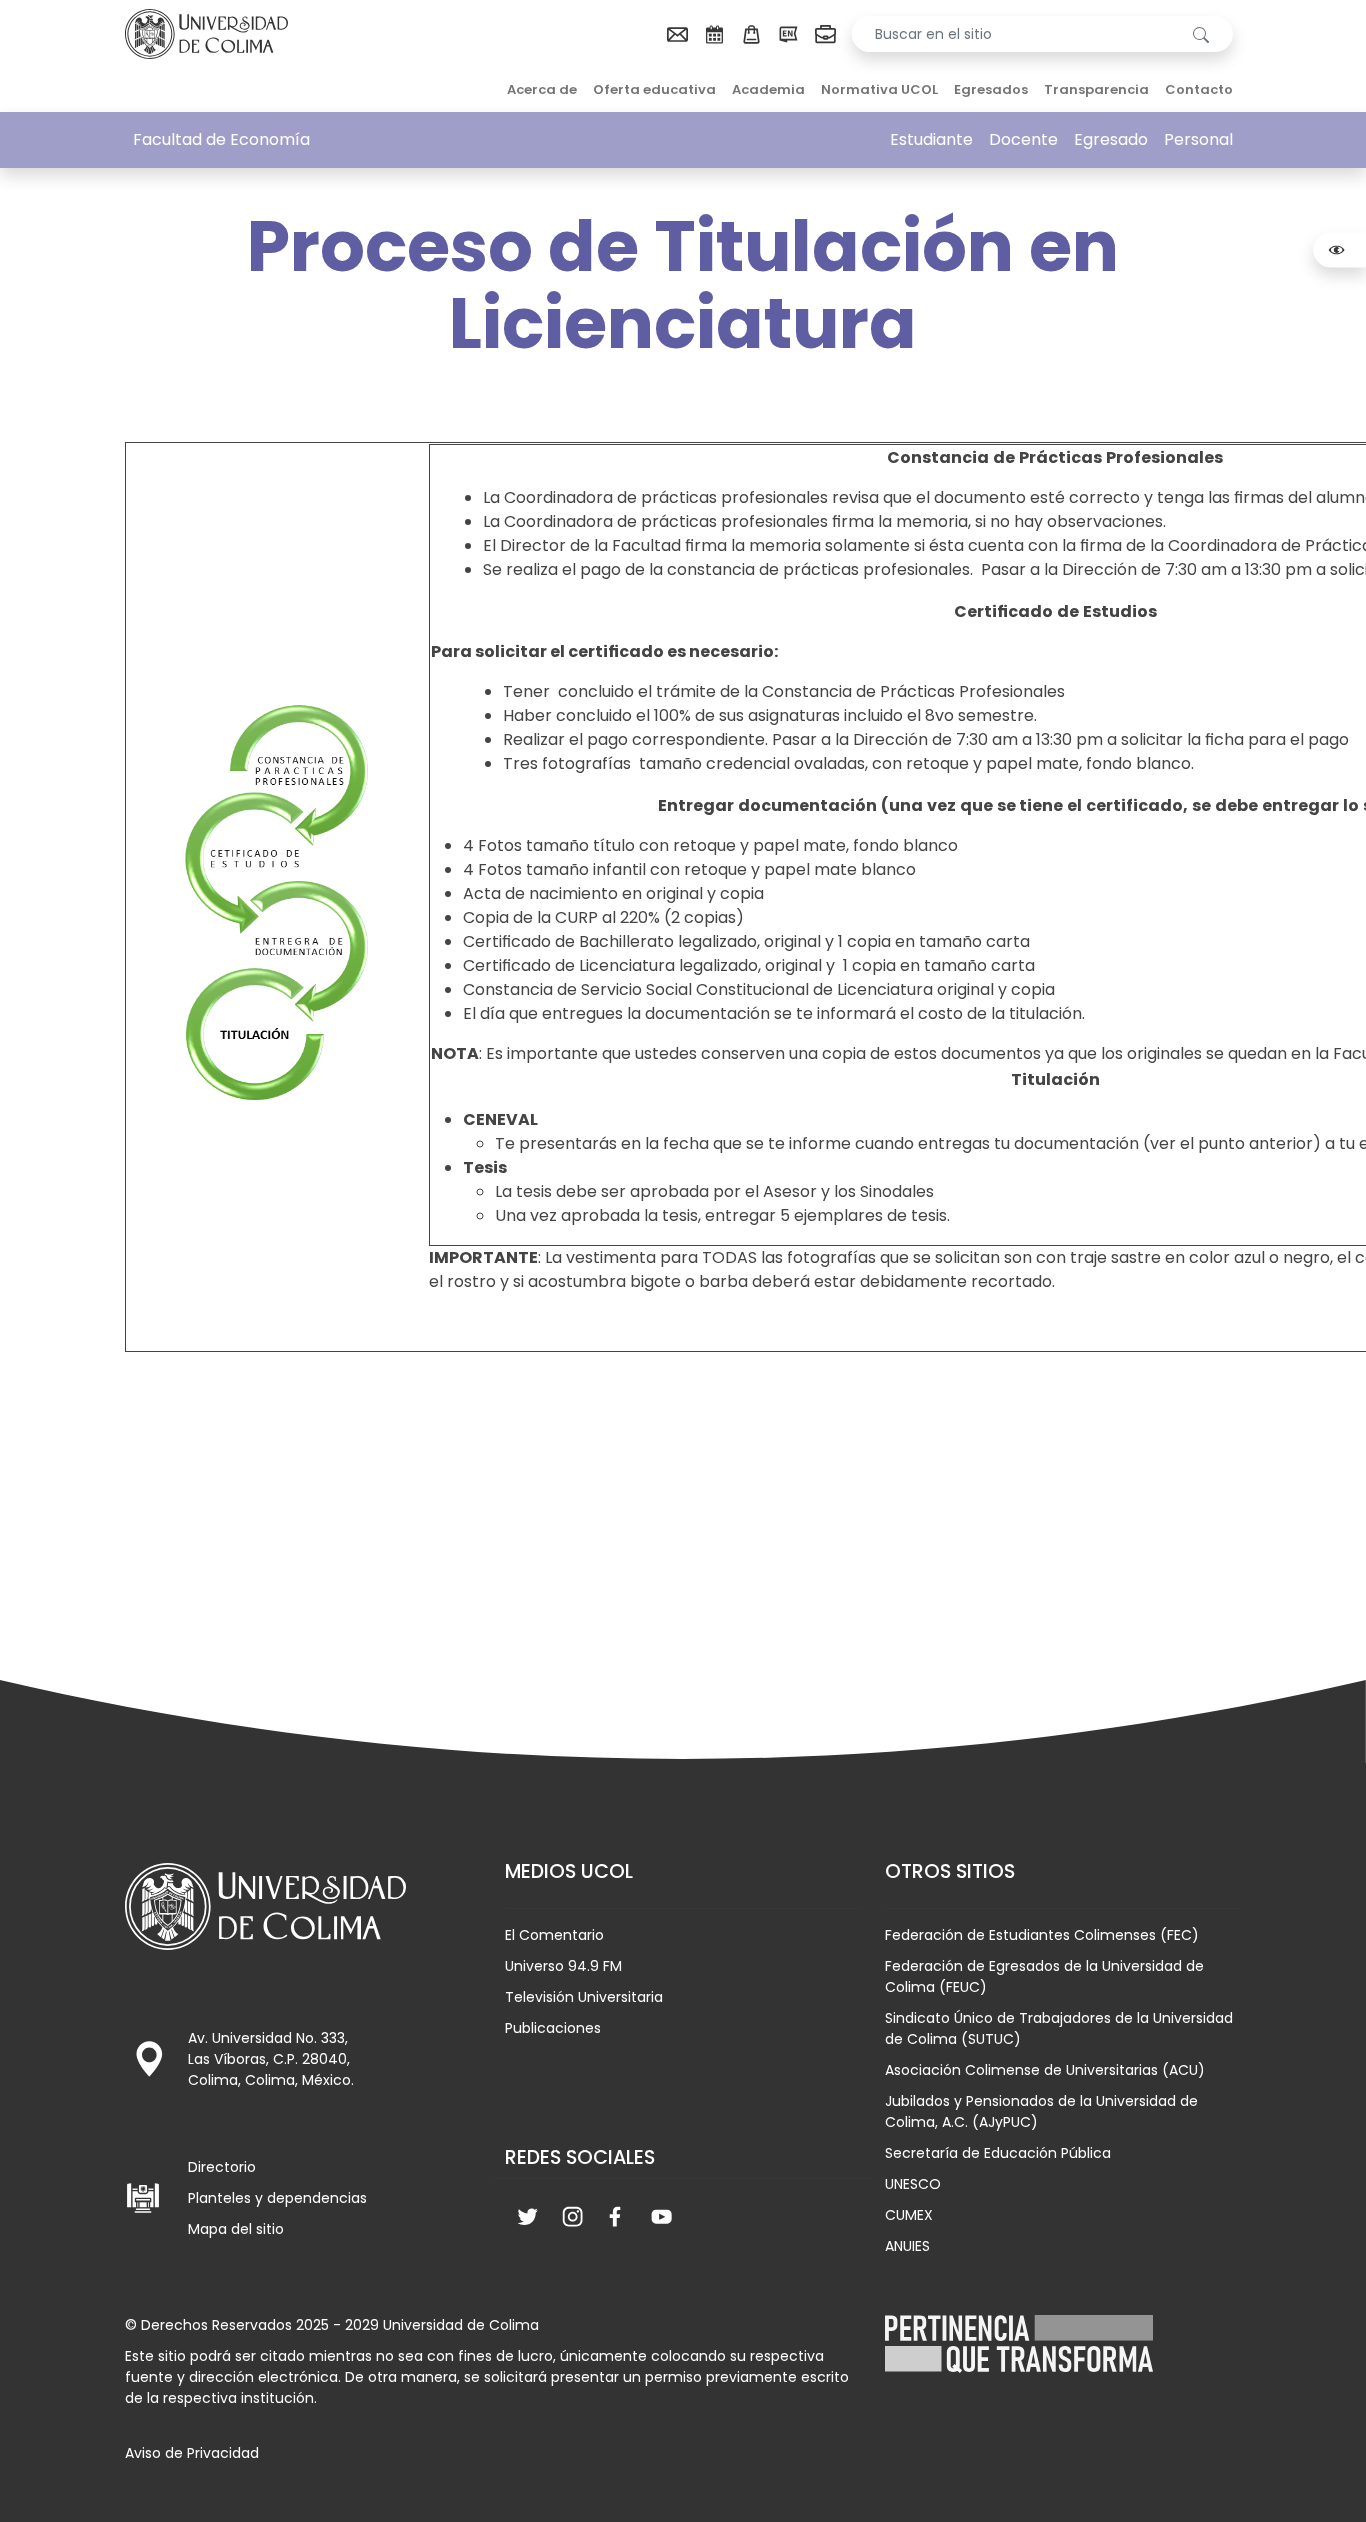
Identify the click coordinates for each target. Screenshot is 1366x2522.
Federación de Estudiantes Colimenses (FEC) (1042, 1935)
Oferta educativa (654, 89)
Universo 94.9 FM (563, 1966)
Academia (768, 89)
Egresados (991, 89)
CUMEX (909, 2215)
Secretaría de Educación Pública (998, 2153)
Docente (1023, 139)
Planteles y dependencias (277, 2198)
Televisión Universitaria (584, 1997)
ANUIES (907, 2246)
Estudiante (931, 139)
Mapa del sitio (236, 2229)
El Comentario (554, 1935)
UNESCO (913, 2184)
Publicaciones (553, 2028)
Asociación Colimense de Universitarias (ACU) (1045, 2070)
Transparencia (1096, 89)
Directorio (222, 2167)
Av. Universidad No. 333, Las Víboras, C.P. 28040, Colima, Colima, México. (271, 2059)
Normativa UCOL (879, 89)
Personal (1198, 139)
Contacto (1199, 89)
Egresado (1111, 139)
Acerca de (542, 89)
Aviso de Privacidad (192, 2453)
